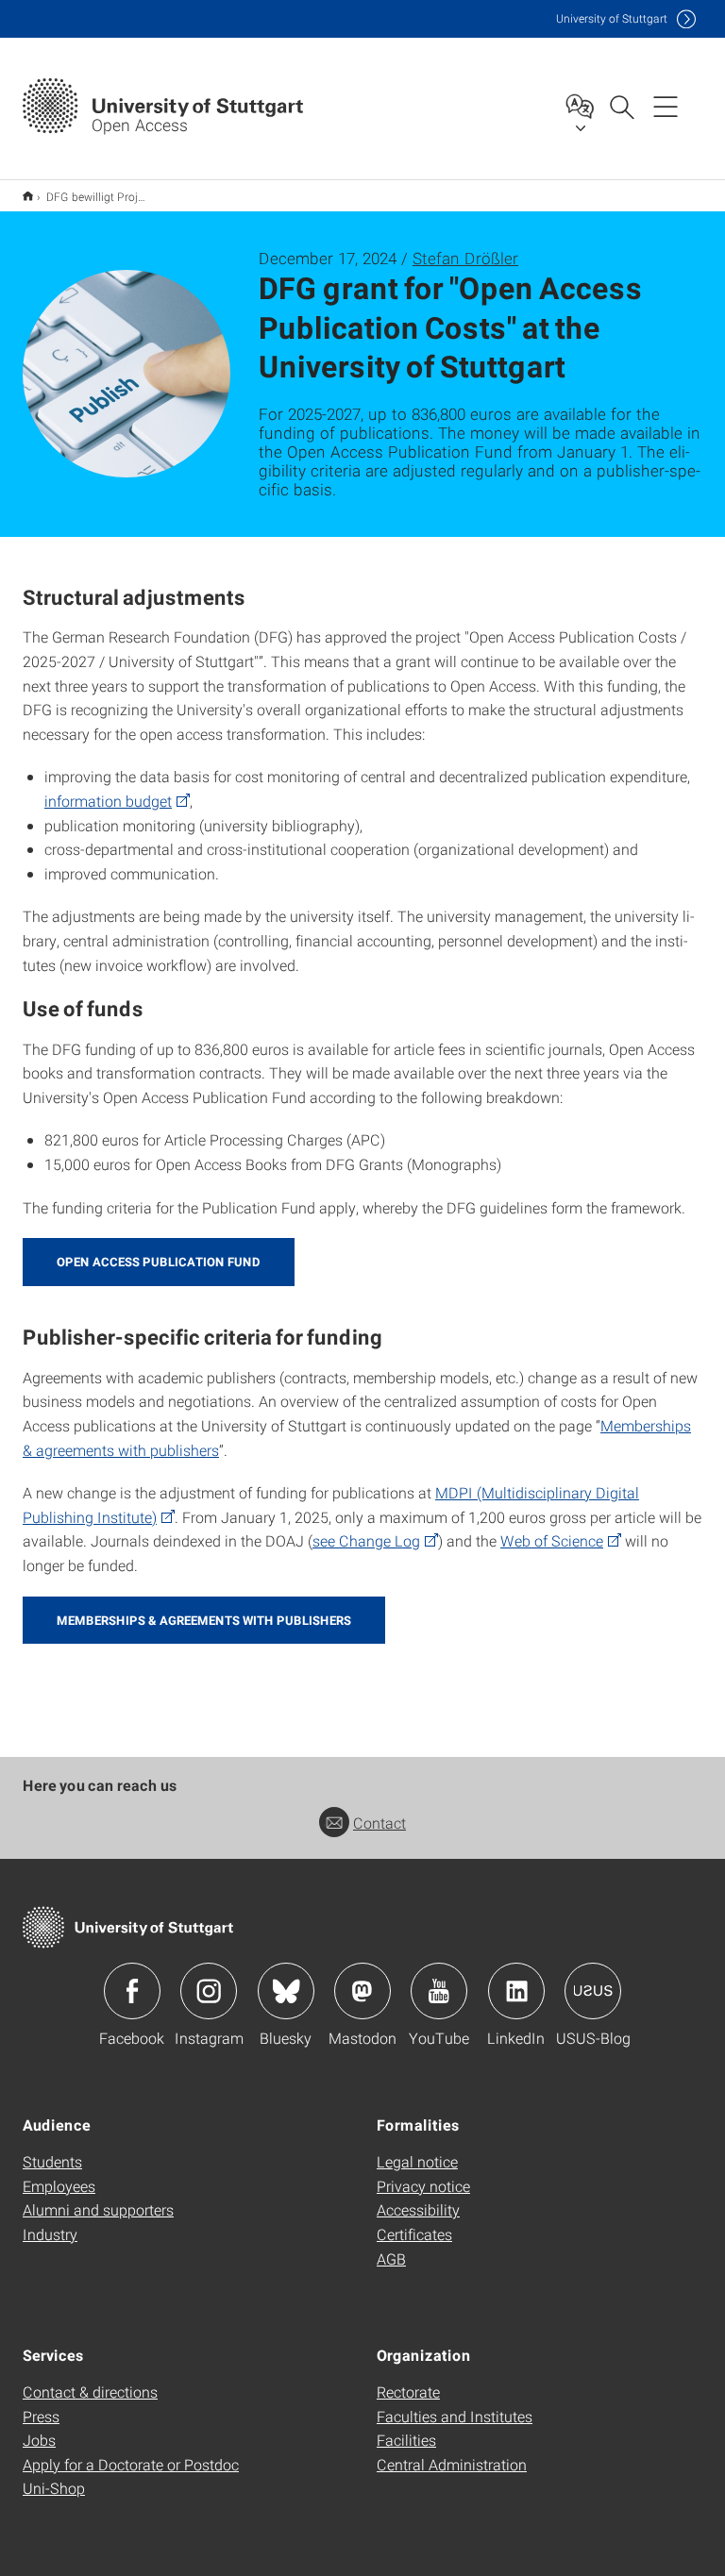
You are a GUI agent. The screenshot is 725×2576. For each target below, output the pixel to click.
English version (28, 196)
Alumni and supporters (98, 2209)
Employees (59, 2186)
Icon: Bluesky (286, 1991)
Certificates (414, 2234)
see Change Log (366, 1540)
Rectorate (408, 2392)
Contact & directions (90, 2392)
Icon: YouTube (439, 1991)
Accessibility (418, 2209)
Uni (612, 18)
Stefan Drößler (465, 258)
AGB (391, 2258)
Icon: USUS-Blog (593, 1991)
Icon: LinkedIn (516, 1991)
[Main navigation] (666, 106)
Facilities (406, 2440)
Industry (50, 2234)
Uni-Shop (54, 2488)
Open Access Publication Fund (159, 1262)
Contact (379, 1823)
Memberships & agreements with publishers (204, 1620)
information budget (108, 801)
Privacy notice (423, 2186)
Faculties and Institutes (455, 2416)
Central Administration (452, 2464)
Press (41, 2416)
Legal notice (417, 2161)
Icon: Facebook (132, 1991)
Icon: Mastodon (362, 1991)
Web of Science (552, 1540)
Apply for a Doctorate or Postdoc (131, 2464)
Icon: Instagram (209, 1991)
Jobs (39, 2440)
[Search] (621, 106)
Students (52, 2161)
